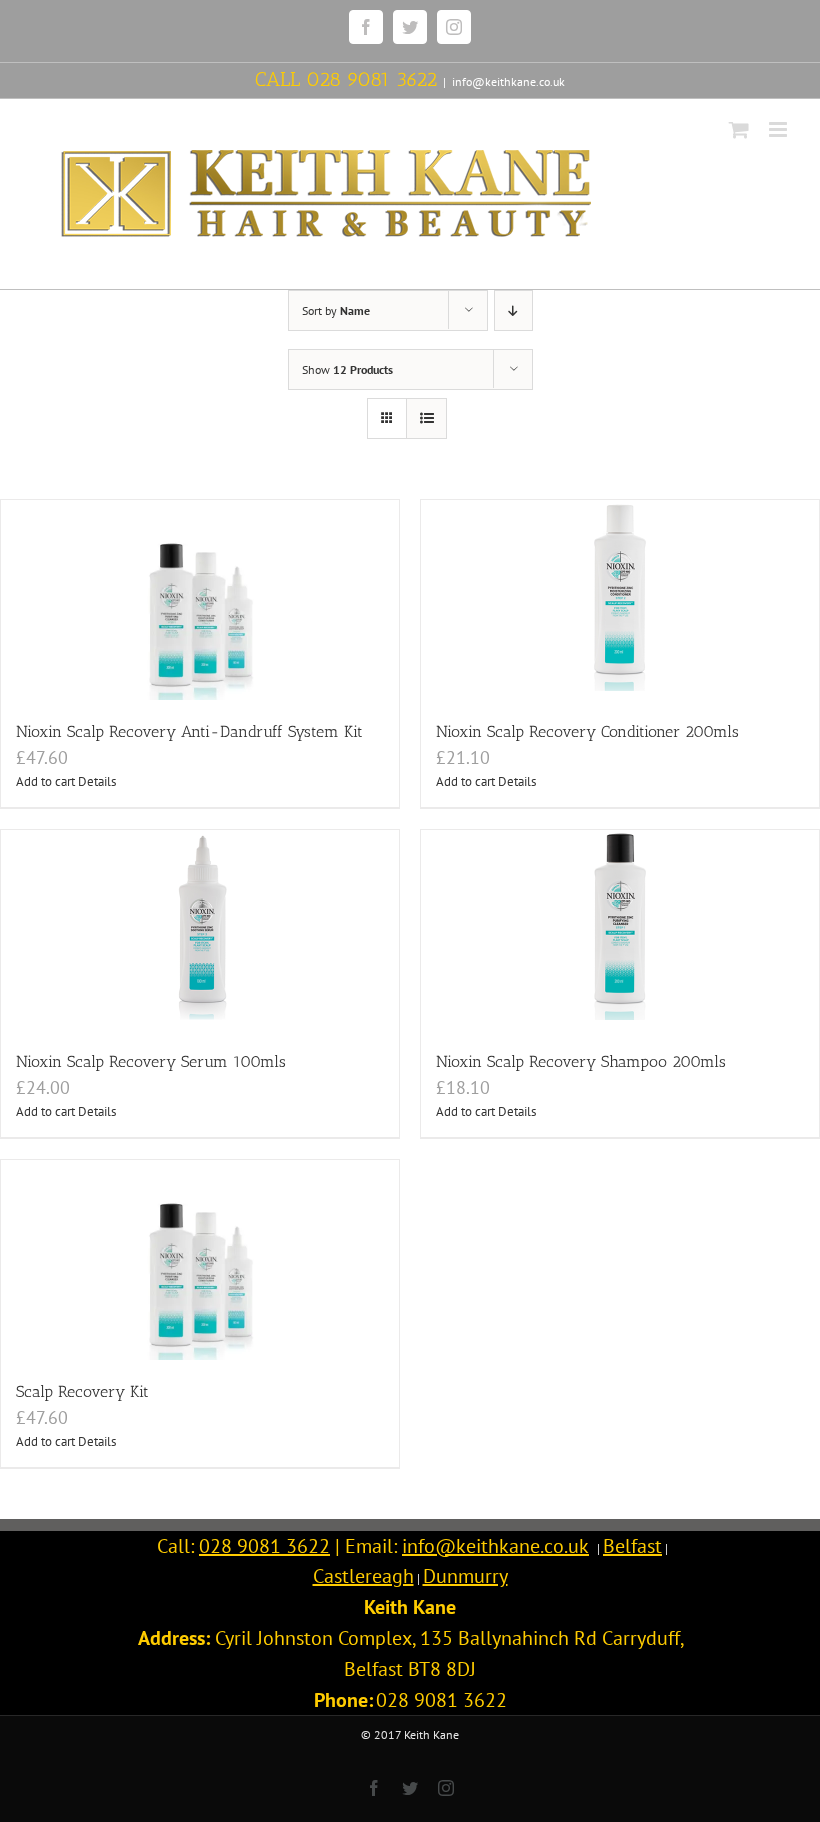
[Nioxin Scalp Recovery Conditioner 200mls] (620, 600)
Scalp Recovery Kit (82, 1391)
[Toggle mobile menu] (779, 129)
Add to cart (45, 781)
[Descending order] (513, 310)
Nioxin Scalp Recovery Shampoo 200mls (581, 1061)
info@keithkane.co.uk (508, 81)
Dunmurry (465, 1576)
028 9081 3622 (371, 79)
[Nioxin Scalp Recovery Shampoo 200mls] (620, 930)
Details (97, 781)
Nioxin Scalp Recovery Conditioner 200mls (587, 731)
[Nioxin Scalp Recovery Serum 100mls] (200, 930)
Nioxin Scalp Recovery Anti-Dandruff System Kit (189, 731)
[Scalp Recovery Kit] (200, 1260)
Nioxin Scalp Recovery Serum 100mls (151, 1061)
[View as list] (426, 418)
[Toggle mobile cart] (739, 129)
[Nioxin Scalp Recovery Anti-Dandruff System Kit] (200, 600)
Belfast (632, 1546)
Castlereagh (363, 1576)
